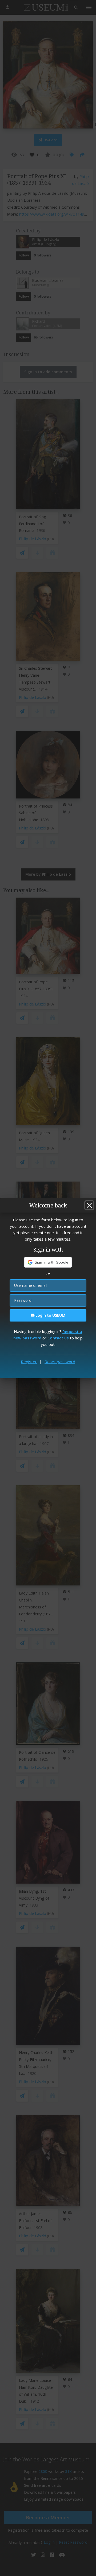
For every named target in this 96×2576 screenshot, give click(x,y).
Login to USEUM (50, 1315)
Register (29, 1362)
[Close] (89, 1205)
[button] (48, 1262)
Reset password (60, 1362)
